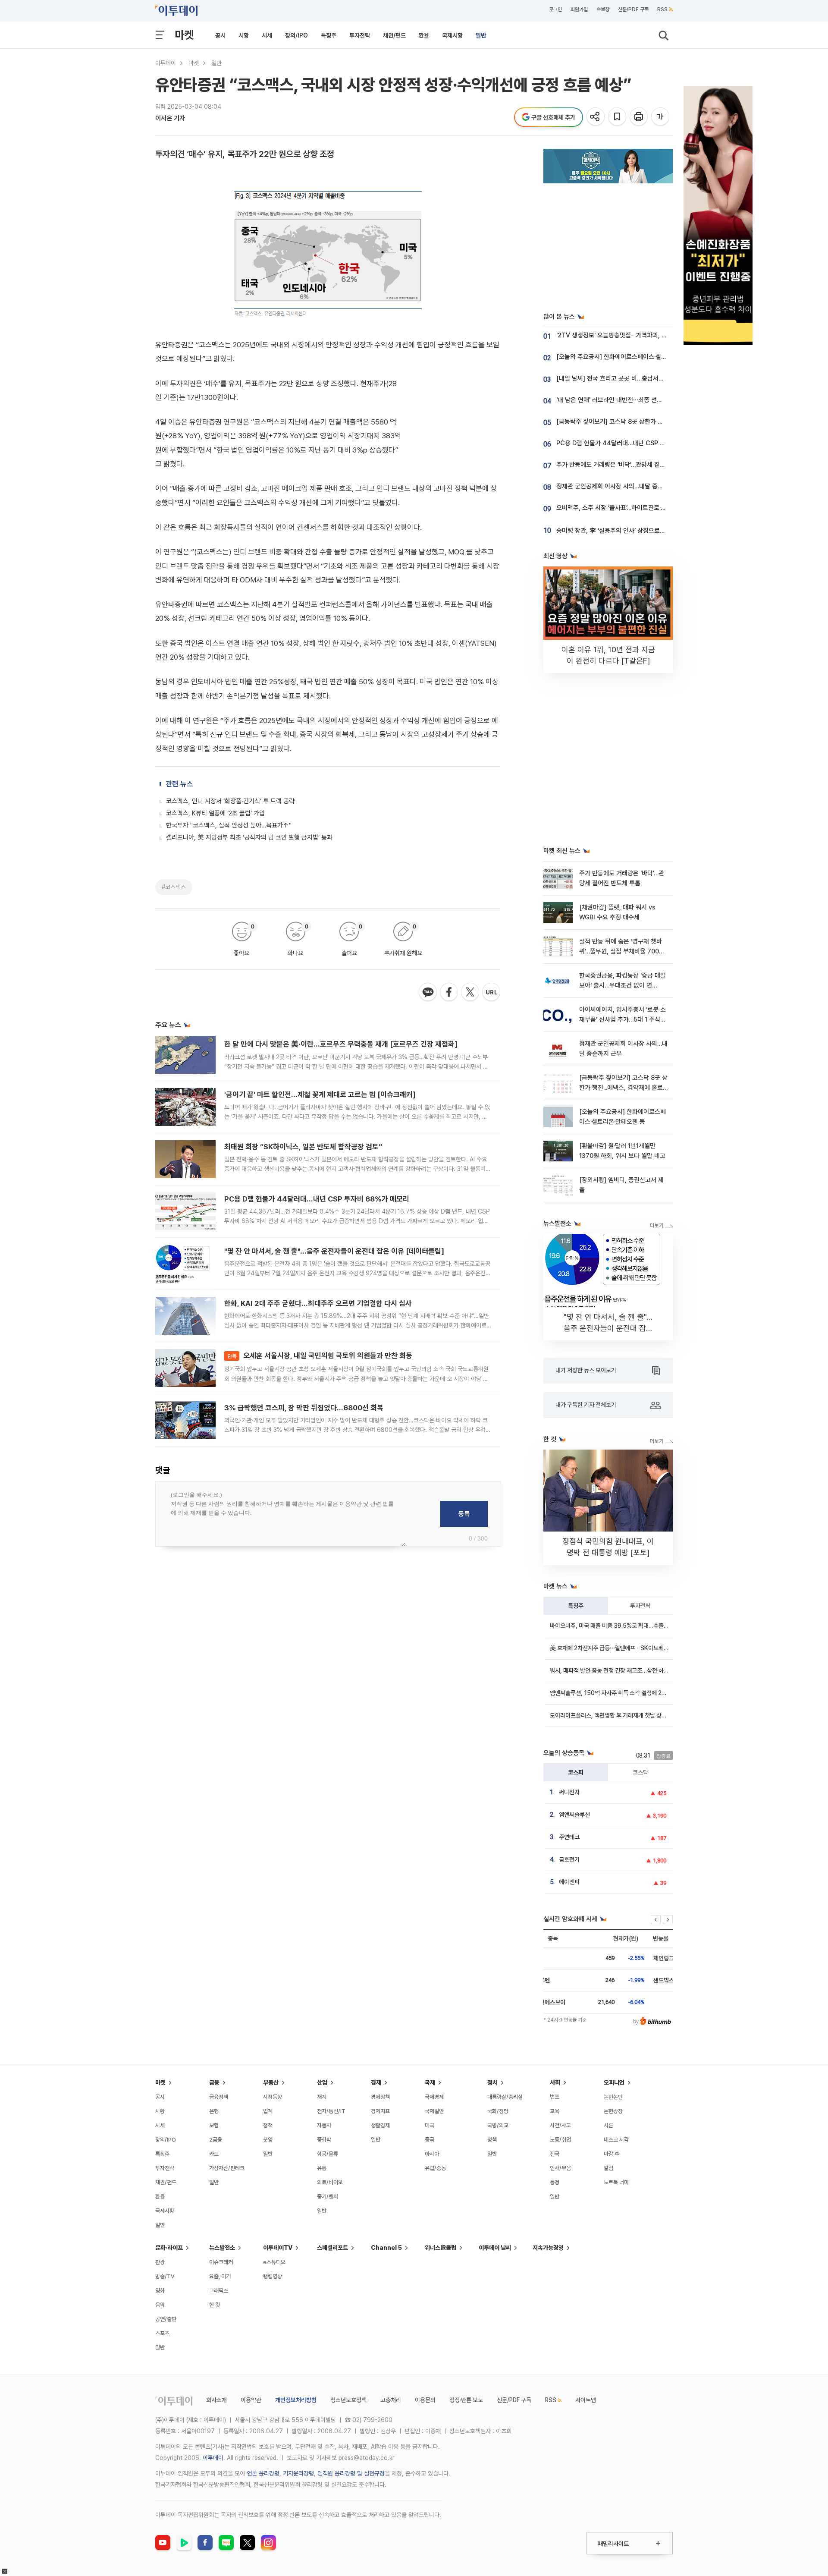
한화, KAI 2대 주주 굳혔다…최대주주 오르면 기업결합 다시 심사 (318, 1303)
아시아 (432, 2154)
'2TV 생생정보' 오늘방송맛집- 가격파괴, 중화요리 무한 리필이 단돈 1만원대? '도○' (662, 335)
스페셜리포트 (332, 2248)
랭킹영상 (273, 2276)
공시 (220, 35)
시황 (244, 35)
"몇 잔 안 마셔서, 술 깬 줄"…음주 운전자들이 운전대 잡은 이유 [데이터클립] (334, 1251)
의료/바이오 (330, 2182)
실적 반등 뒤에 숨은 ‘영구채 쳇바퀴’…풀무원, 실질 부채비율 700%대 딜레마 (622, 951)
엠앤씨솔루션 (574, 1815)
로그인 (555, 9)
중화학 (324, 2140)
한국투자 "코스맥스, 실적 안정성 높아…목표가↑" (229, 825)
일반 (481, 35)
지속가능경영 (548, 2248)
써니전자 (569, 1792)
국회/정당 (498, 2111)
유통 (322, 2168)
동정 (555, 2182)
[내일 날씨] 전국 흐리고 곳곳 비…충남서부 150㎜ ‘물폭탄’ (632, 378)
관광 (160, 2262)
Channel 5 (386, 2248)
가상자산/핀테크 (227, 2168)
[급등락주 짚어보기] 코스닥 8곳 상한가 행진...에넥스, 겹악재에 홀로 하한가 (652, 421)
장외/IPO (296, 35)
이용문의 (425, 2400)
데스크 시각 (616, 2140)
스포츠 (162, 2333)
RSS (662, 9)
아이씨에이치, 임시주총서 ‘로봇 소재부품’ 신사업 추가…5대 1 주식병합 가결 (623, 1020)
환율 (424, 35)
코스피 (576, 1772)
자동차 (324, 2125)
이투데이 (166, 63)
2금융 (216, 2140)
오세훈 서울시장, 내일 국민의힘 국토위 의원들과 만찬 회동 (320, 1356)
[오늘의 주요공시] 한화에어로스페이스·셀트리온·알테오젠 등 (633, 357)
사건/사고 (560, 2125)
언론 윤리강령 (263, 2473)
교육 (555, 2111)
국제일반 (434, 2111)
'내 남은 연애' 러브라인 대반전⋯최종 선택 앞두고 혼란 (625, 400)
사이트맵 (586, 2400)
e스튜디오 (274, 2262)
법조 (555, 2097)
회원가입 (579, 9)
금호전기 (569, 1859)
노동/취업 (560, 2140)
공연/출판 (166, 2319)
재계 (322, 2097)
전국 (555, 2154)
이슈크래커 (221, 2262)
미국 (430, 2125)
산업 (322, 2082)
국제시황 (452, 35)
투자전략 (360, 35)
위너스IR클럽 (441, 2248)
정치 (492, 2082)
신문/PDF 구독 (633, 9)
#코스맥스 (174, 887)
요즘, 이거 (220, 2276)
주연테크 (569, 1837)
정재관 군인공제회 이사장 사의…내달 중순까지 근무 (622, 486)
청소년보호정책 (348, 2400)
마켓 (184, 35)
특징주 (329, 35)
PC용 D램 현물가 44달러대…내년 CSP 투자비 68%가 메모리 (317, 1199)
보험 (214, 2125)
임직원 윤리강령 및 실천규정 (351, 2473)
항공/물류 (328, 2154)
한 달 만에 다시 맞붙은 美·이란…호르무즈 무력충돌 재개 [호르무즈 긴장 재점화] (341, 1044)
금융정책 (219, 2097)
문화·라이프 (169, 2248)
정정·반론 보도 (466, 2400)
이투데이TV (278, 2248)
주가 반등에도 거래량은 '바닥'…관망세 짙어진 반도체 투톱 (629, 465)
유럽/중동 (435, 2168)
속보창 (603, 9)
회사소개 (216, 2400)
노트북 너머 (616, 2182)
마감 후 (612, 2154)
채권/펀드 (394, 35)
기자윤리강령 (298, 2473)
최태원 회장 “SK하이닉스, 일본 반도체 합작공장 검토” (303, 1147)
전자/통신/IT (331, 2111)
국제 (430, 2082)
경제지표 (380, 2111)
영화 (160, 2291)
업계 (268, 2111)
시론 (608, 2125)
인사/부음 (560, 2168)
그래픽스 (219, 2291)
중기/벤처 (328, 2197)
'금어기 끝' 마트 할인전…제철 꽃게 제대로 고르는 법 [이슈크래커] (320, 1095)
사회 (555, 2082)
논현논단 (613, 2097)
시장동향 (273, 2097)
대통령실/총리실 (505, 2097)
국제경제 (434, 2097)
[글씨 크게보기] (661, 117)
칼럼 (608, 2168)
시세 (267, 35)
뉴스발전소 (222, 2248)
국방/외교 (498, 2125)
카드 (214, 2154)
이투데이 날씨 (495, 2248)
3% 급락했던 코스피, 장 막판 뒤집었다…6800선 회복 (304, 1408)
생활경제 (380, 2125)
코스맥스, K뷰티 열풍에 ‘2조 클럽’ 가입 (215, 813)
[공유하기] (596, 117)
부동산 (271, 2082)
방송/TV (165, 2276)
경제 (376, 2082)
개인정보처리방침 (296, 2400)
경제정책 (380, 2097)
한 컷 (215, 2305)
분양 (268, 2140)
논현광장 (613, 2111)
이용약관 (251, 2400)
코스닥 (640, 1772)
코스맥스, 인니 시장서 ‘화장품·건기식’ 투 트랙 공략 (230, 801)
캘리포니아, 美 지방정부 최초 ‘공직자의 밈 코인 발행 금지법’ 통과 (249, 837)
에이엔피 (569, 1882)
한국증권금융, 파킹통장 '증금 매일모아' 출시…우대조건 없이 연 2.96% (623, 986)
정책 (268, 2125)
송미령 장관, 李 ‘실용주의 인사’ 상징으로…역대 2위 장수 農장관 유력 (644, 531)
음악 (160, 2305)
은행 (214, 2111)
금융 (214, 2082)
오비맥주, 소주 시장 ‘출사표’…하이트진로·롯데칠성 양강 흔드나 (635, 508)
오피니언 (614, 2082)
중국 (430, 2140)
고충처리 (391, 2400)
